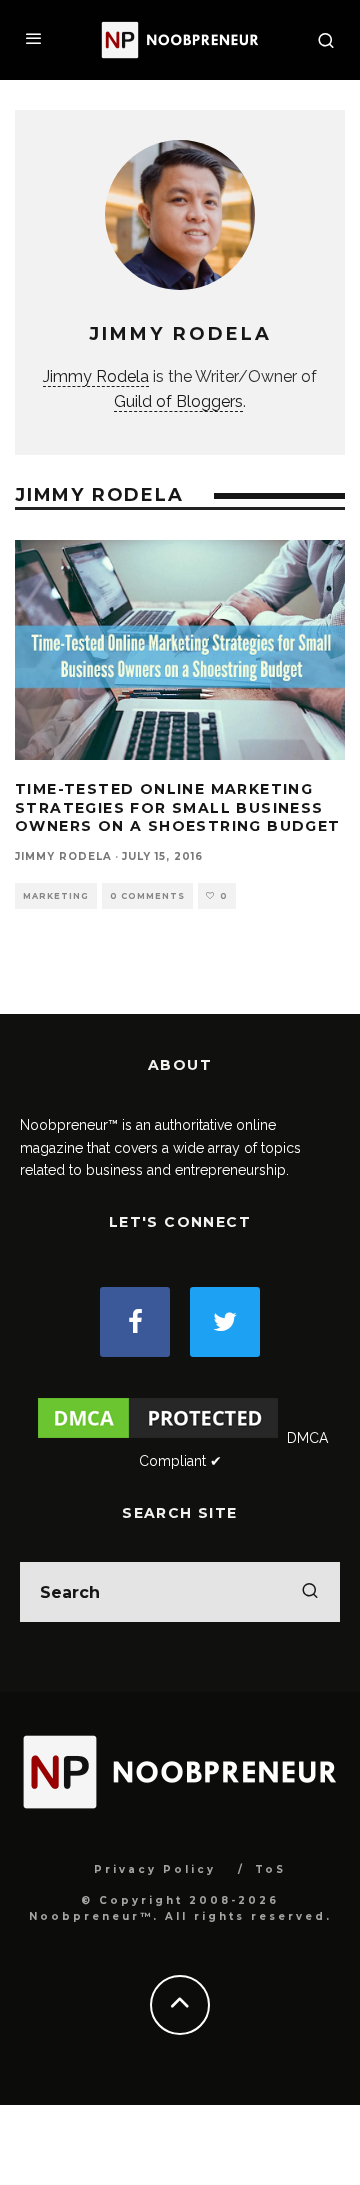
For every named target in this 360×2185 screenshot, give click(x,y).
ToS (270, 1869)
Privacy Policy (155, 1869)
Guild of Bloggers (178, 401)
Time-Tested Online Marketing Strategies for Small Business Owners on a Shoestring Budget (178, 807)
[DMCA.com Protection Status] (158, 1438)
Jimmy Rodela (96, 376)
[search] (310, 1592)
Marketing (56, 896)
